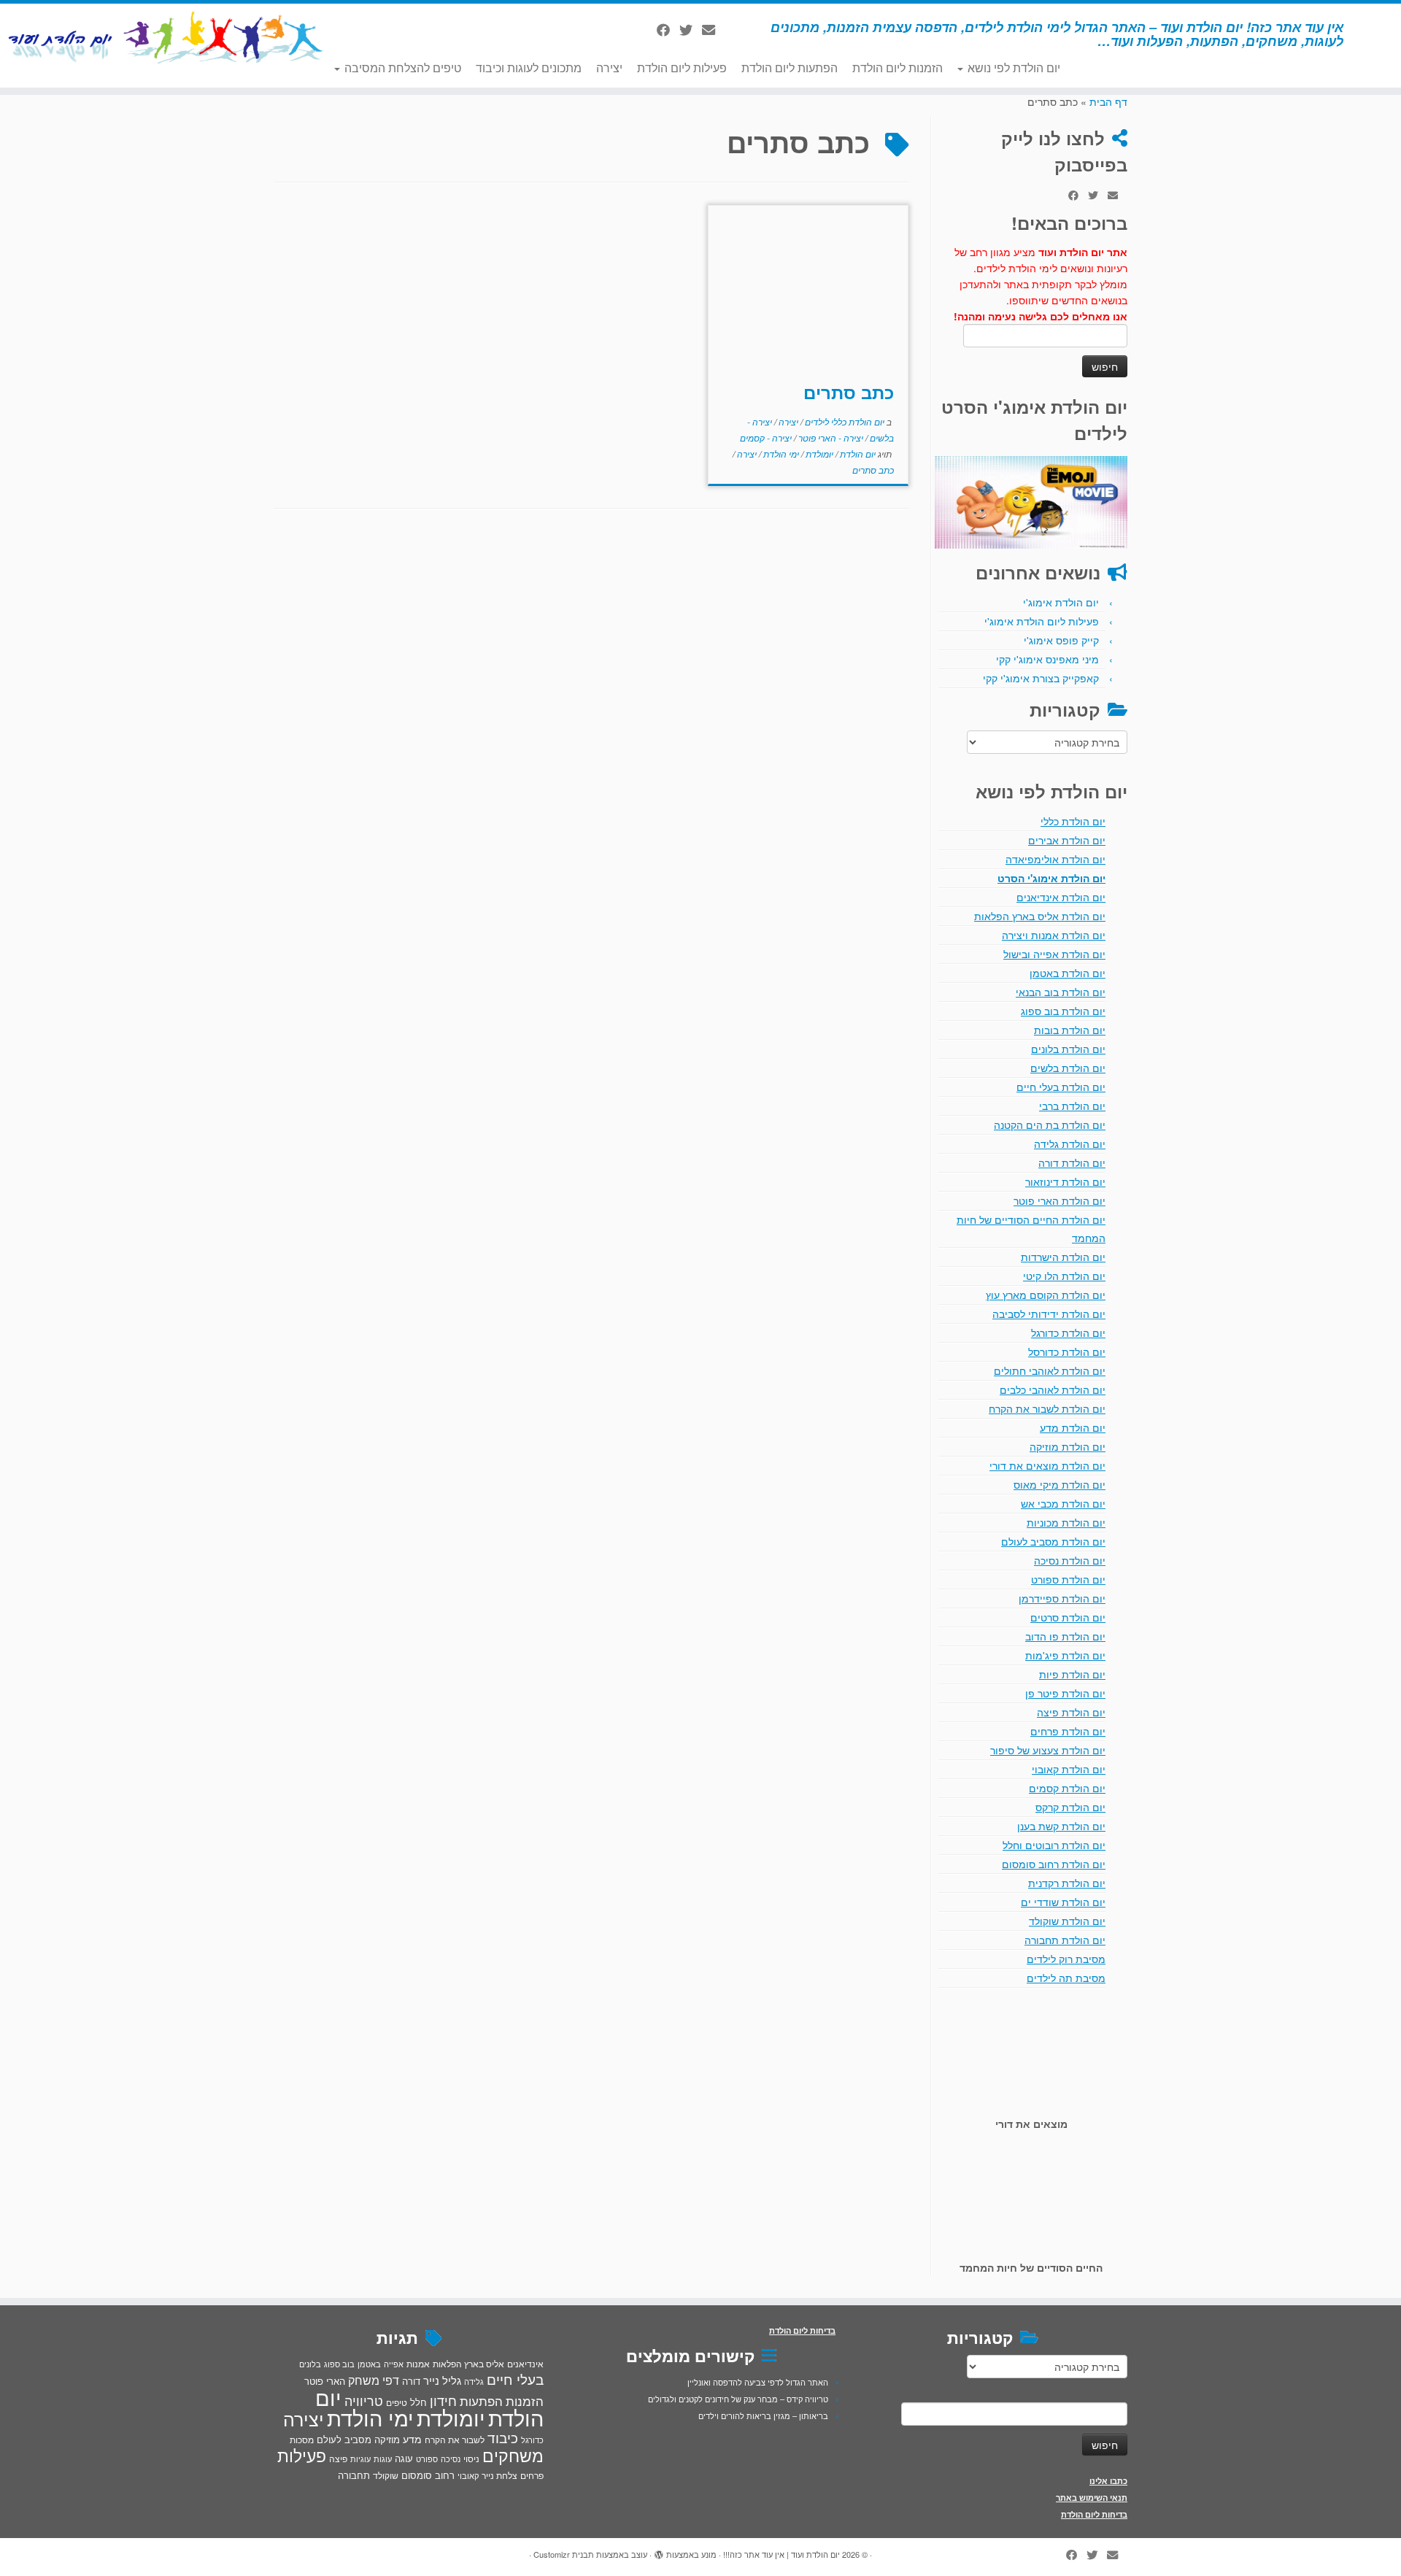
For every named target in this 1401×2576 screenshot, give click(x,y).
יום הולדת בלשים (1068, 1068)
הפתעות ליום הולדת (790, 68)
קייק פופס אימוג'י (1061, 640)
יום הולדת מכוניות (1066, 1522)
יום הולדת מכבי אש (1063, 1503)
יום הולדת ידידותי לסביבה (1049, 1314)
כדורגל (532, 2440)
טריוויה (364, 2400)
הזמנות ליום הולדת (898, 68)
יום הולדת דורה (1072, 1162)
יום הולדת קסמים (1067, 1788)
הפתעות (481, 2400)
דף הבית (1108, 101)
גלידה (474, 2382)
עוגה (404, 2458)
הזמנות (525, 2401)
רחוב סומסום (428, 2475)
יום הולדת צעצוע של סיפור (1048, 1750)
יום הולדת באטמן (1068, 973)
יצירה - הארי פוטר (830, 437)
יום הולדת (857, 454)
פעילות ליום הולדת (682, 68)
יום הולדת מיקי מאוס (1060, 1484)
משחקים (513, 2455)
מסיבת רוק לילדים (1066, 1959)
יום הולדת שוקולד (1067, 1921)
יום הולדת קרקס (1070, 1807)
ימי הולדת (780, 454)
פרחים (532, 2475)
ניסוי (471, 2459)
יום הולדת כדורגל (1068, 1333)
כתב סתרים (849, 392)
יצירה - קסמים (766, 437)
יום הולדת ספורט (1068, 1579)
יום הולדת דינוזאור (1065, 1181)
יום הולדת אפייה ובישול (1054, 954)
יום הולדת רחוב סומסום (1054, 1864)
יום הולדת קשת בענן (1061, 1826)
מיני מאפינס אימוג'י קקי (1047, 659)
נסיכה (451, 2459)
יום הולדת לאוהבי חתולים (1050, 1370)
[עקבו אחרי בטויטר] (691, 29)
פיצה (338, 2458)
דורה (411, 2381)
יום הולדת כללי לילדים (844, 421)
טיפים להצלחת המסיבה (401, 68)
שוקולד (386, 2475)
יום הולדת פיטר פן (1065, 1693)
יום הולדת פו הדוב (1065, 1636)
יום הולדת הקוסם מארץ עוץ (1046, 1295)
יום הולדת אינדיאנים (1061, 897)
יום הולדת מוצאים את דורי (1047, 1465)
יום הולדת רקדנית (1067, 1883)
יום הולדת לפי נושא (1012, 68)
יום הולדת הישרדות (1063, 1257)
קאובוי (468, 2475)
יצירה (609, 68)
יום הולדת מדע (1073, 1427)
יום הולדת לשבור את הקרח (1047, 1408)
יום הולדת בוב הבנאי (1061, 992)
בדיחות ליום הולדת (1094, 2514)
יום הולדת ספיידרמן (1062, 1598)
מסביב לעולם (344, 2439)
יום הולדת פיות (1072, 1674)
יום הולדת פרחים (1068, 1731)
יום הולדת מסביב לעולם (1053, 1541)
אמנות (418, 2364)
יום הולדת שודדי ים (1063, 1902)
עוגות (383, 2459)
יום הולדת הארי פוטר (1060, 1200)
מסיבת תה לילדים (1066, 1978)
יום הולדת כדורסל (1067, 1351)
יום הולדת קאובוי (1069, 1769)
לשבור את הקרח (455, 2440)
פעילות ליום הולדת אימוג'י (1042, 621)
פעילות (302, 2455)
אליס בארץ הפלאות (468, 2363)
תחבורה (354, 2475)
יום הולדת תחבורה (1065, 1940)
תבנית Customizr (564, 2554)
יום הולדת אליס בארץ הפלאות (1040, 916)
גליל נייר (442, 2380)
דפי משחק (374, 2380)
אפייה (394, 2364)
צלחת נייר (499, 2475)
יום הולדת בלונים (1068, 1049)
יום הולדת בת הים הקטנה (1050, 1125)
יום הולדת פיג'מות (1065, 1655)
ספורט (427, 2459)
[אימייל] (713, 29)
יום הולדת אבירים (1067, 840)
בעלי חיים (515, 2379)
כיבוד (503, 2437)
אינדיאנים (525, 2364)
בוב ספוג (339, 2364)
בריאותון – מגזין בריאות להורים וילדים (763, 2415)
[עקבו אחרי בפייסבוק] (668, 29)
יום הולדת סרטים (1068, 1617)
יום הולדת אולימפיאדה (1055, 859)
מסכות (302, 2440)
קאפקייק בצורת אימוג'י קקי (1041, 678)
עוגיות (360, 2459)
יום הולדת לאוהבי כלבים (1053, 1389)
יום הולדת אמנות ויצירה (1054, 935)
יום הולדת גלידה (1070, 1144)
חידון (443, 2400)
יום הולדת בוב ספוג (1063, 1011)
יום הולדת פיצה (1071, 1712)
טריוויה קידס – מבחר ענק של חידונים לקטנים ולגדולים (738, 2399)
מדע (412, 2439)
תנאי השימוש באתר (1092, 2498)
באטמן (369, 2364)
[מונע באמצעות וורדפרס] (659, 2551)
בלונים (310, 2364)
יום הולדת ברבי (1072, 1106)
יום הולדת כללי (1073, 821)
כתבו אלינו (1108, 2481)
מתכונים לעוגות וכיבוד (529, 68)
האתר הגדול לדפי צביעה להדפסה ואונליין (758, 2382)
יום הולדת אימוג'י (1061, 602)
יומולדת (818, 454)
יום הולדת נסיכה (1070, 1560)
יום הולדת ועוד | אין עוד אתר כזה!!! (781, 2554)
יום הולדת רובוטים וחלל (1054, 1845)
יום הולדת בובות (1070, 1030)
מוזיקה (387, 2439)
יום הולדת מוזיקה (1068, 1446)
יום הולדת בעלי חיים (1061, 1087)
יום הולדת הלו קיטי (1064, 1276)
